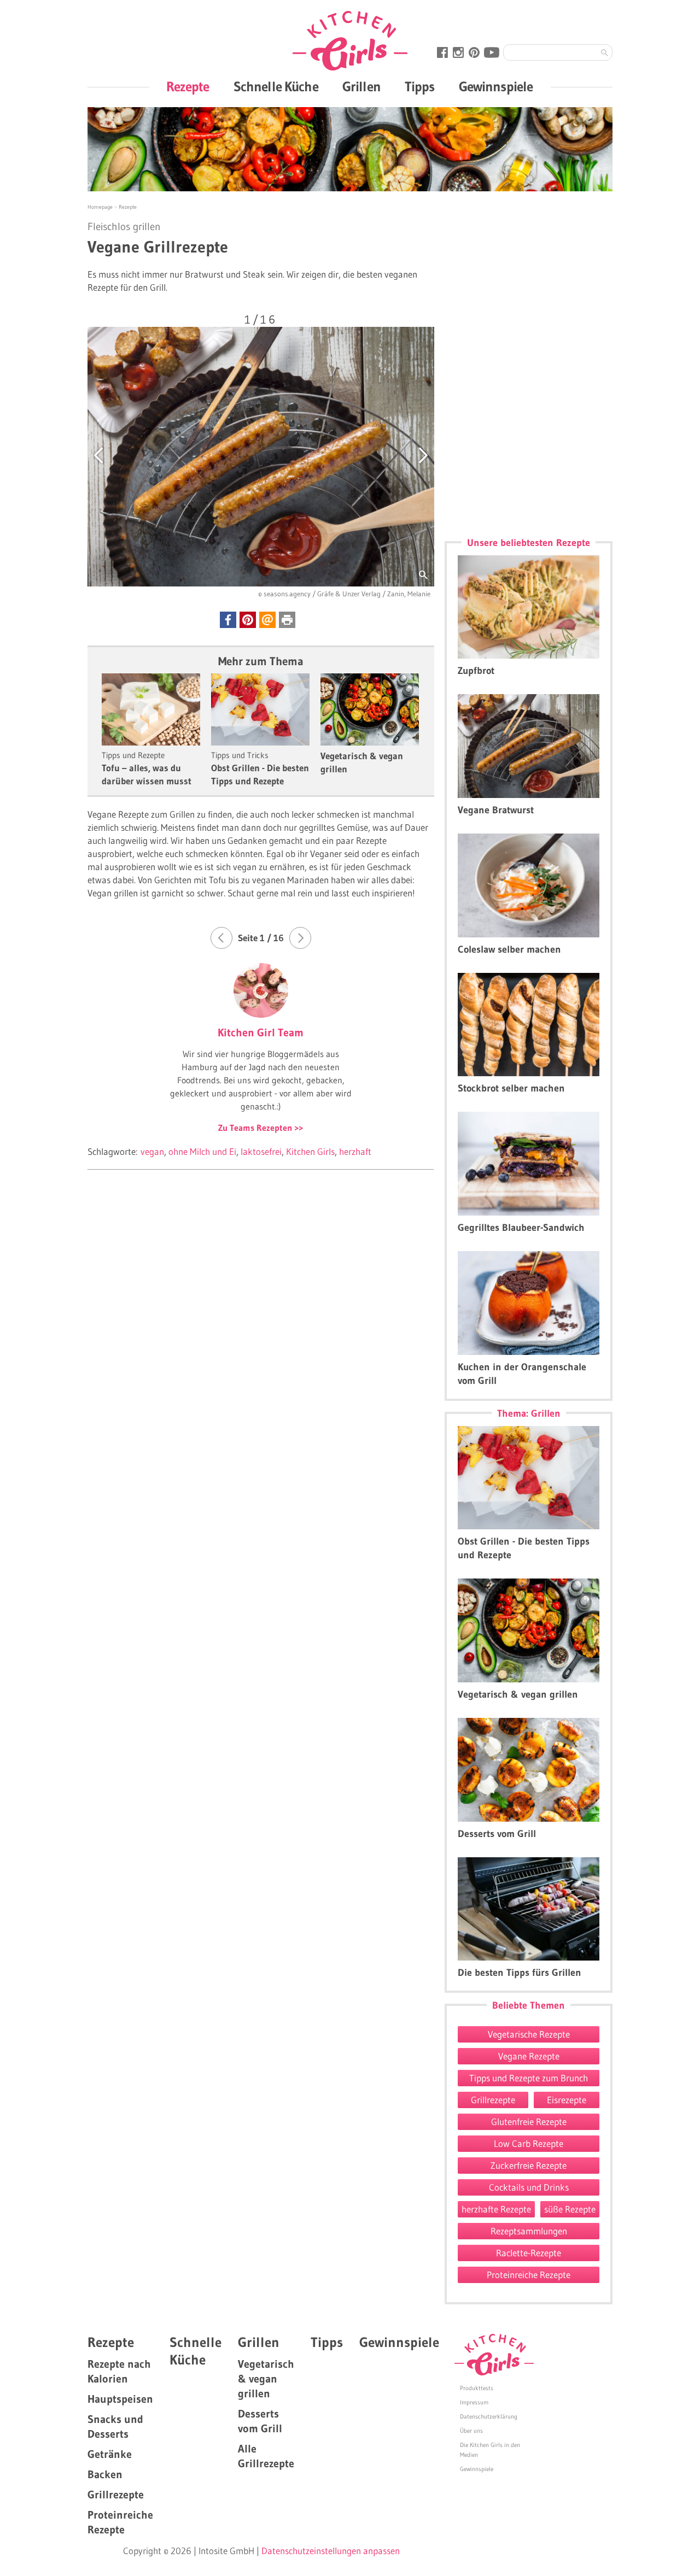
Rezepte (188, 87)
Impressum (474, 2402)
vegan (152, 1151)
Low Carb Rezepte (529, 2143)
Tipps (420, 87)
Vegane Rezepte (529, 2056)
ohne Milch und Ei (202, 1151)
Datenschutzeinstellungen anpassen (331, 2551)
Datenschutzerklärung (489, 2416)
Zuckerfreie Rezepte (529, 2165)
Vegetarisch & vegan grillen (266, 2379)
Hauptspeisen (120, 2399)
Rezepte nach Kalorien (119, 2371)
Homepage (101, 207)
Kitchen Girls (310, 1151)
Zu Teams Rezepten (256, 1128)
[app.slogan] (494, 2355)
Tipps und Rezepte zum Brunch (529, 2078)
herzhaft (355, 1151)
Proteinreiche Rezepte (529, 2275)
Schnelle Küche (276, 87)
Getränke (110, 2454)
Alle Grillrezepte (266, 2456)
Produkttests (477, 2388)
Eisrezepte (567, 2100)
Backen (105, 2474)
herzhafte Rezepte (496, 2209)
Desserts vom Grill (260, 2421)
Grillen (361, 87)
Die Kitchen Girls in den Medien (490, 2450)
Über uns (471, 2431)
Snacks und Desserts (115, 2427)
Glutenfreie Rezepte (529, 2122)
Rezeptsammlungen (529, 2231)
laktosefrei (261, 1151)
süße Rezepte (570, 2209)
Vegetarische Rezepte (529, 2034)
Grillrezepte (493, 2100)
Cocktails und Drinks (529, 2187)
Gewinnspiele (496, 87)
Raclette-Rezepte (529, 2253)
